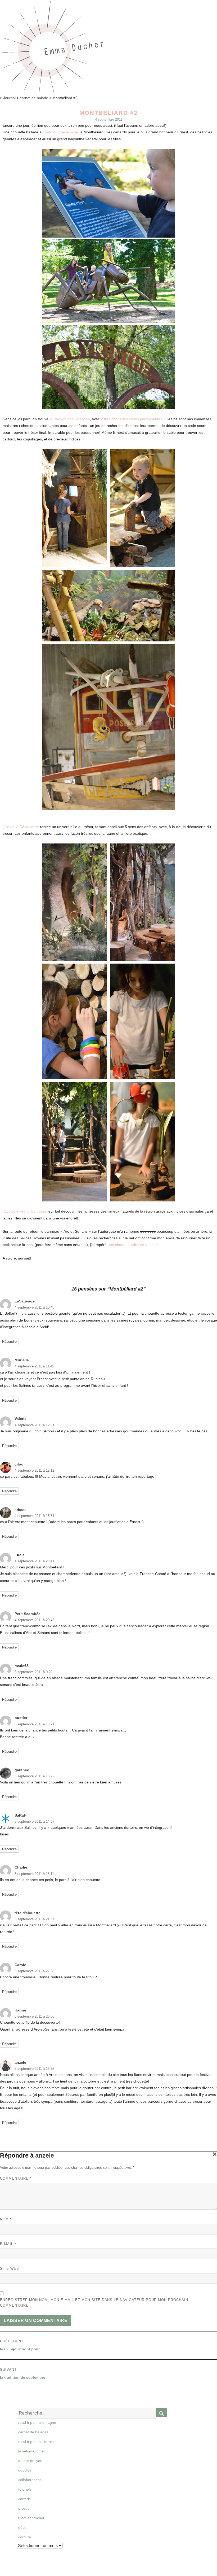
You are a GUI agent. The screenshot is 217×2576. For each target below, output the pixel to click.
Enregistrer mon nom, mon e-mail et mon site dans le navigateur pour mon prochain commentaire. (94, 2303)
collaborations (30, 2480)
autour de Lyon (30, 2461)
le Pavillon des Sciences (70, 419)
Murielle (22, 1360)
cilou (19, 1464)
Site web (10, 2269)
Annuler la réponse (214, 2156)
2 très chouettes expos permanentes (132, 419)
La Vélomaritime (31, 2451)
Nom (6, 2219)
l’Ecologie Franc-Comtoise (25, 1211)
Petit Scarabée (28, 1614)
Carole (20, 1965)
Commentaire (16, 2178)
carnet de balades (33, 2432)
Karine (20, 2010)
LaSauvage (25, 1301)
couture (25, 2537)
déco (22, 2527)
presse (24, 2508)
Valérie (21, 1419)
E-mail (8, 2244)
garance (22, 1770)
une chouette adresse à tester (133, 1245)
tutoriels (25, 2489)
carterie (25, 2499)
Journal (9, 98)
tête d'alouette (28, 1913)
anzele (20, 2062)
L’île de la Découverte (21, 827)
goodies (25, 2470)
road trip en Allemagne (37, 2422)
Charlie (21, 1867)
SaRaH (21, 1815)
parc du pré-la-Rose (62, 132)
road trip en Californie (36, 2442)
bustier (21, 1718)
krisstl (20, 1510)
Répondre (9, 1342)
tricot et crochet (31, 2518)
